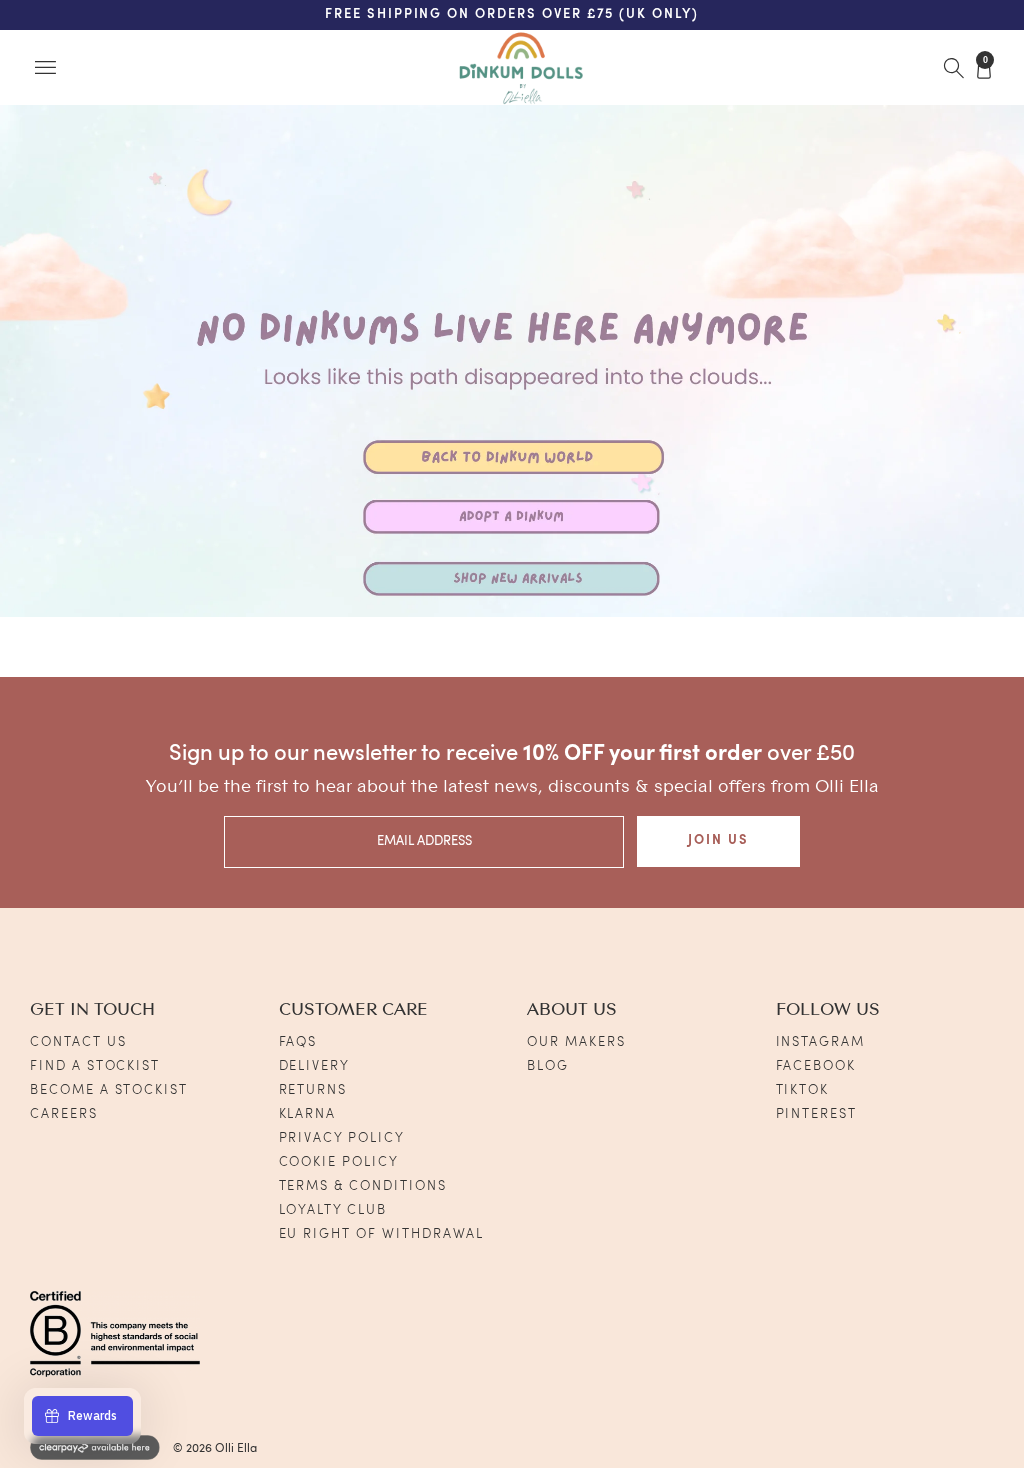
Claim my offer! (285, 855)
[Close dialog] (942, 456)
